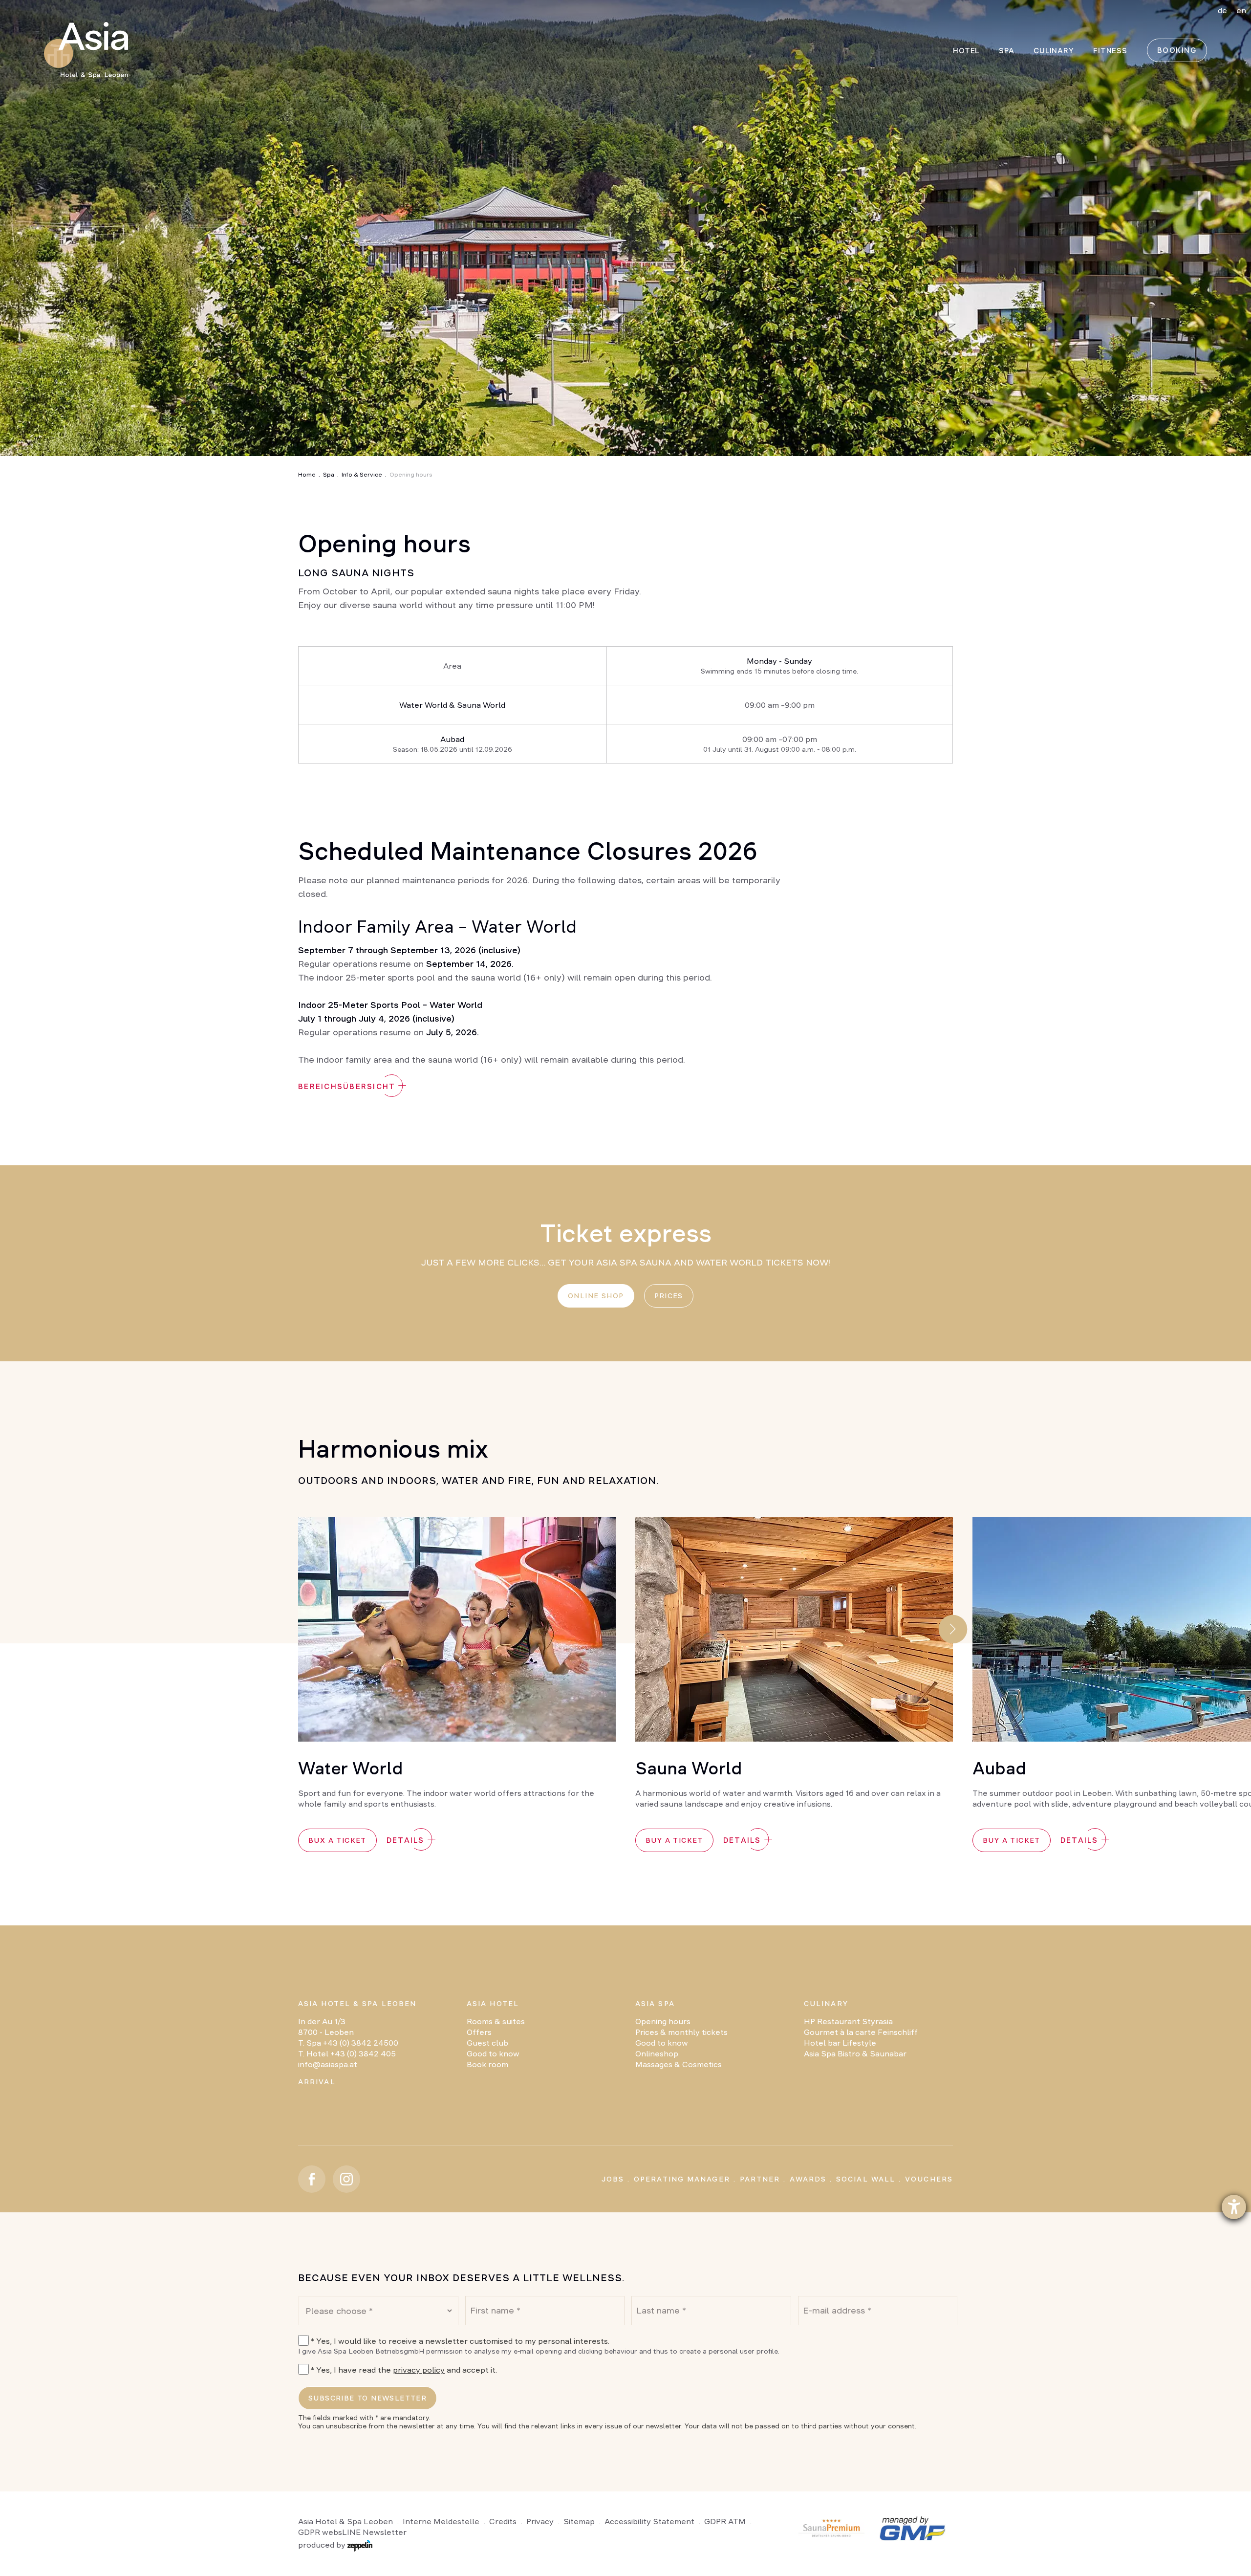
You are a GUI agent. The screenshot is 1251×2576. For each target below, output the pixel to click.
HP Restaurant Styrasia (848, 2021)
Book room (487, 2064)
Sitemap (579, 2521)
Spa (329, 475)
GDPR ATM (725, 2521)
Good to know (493, 2053)
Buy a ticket (674, 1840)
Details (406, 1840)
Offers (479, 2032)
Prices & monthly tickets (681, 2032)
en (1241, 10)
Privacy (540, 2521)
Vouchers (929, 2179)
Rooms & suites (496, 2021)
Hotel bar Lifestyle (840, 2043)
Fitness (1110, 51)
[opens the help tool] (1234, 2207)
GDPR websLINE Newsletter (352, 2532)
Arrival (317, 2082)
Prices (669, 1296)
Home (307, 475)
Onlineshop (657, 2053)
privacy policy (419, 2370)
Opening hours (663, 2021)
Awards (808, 2179)
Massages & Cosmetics (679, 2064)
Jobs (613, 2179)
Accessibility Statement (649, 2521)
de (1222, 10)
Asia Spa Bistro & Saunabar (855, 2053)
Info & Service (362, 475)
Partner (760, 2179)
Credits (503, 2521)
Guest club (487, 2043)
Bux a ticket (337, 1840)
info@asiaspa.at (328, 2064)
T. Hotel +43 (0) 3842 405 (347, 2053)
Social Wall (866, 2179)
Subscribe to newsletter (367, 2398)
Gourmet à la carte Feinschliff (861, 2032)
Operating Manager (682, 2179)
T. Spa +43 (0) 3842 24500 (348, 2043)
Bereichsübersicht (347, 1086)
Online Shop (596, 1296)
